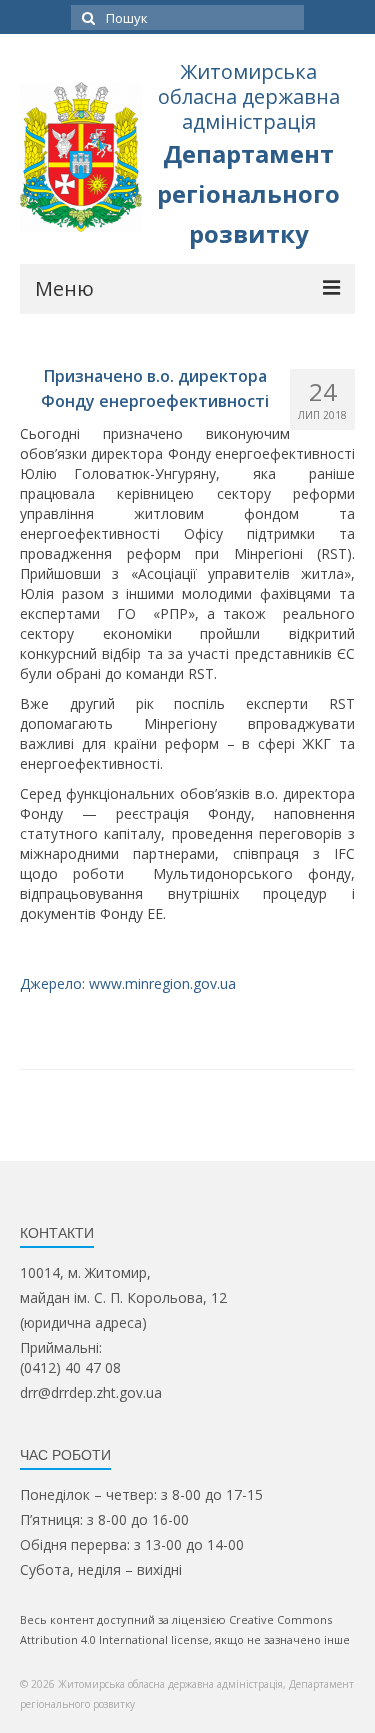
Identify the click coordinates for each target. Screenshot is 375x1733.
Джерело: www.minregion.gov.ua (128, 983)
